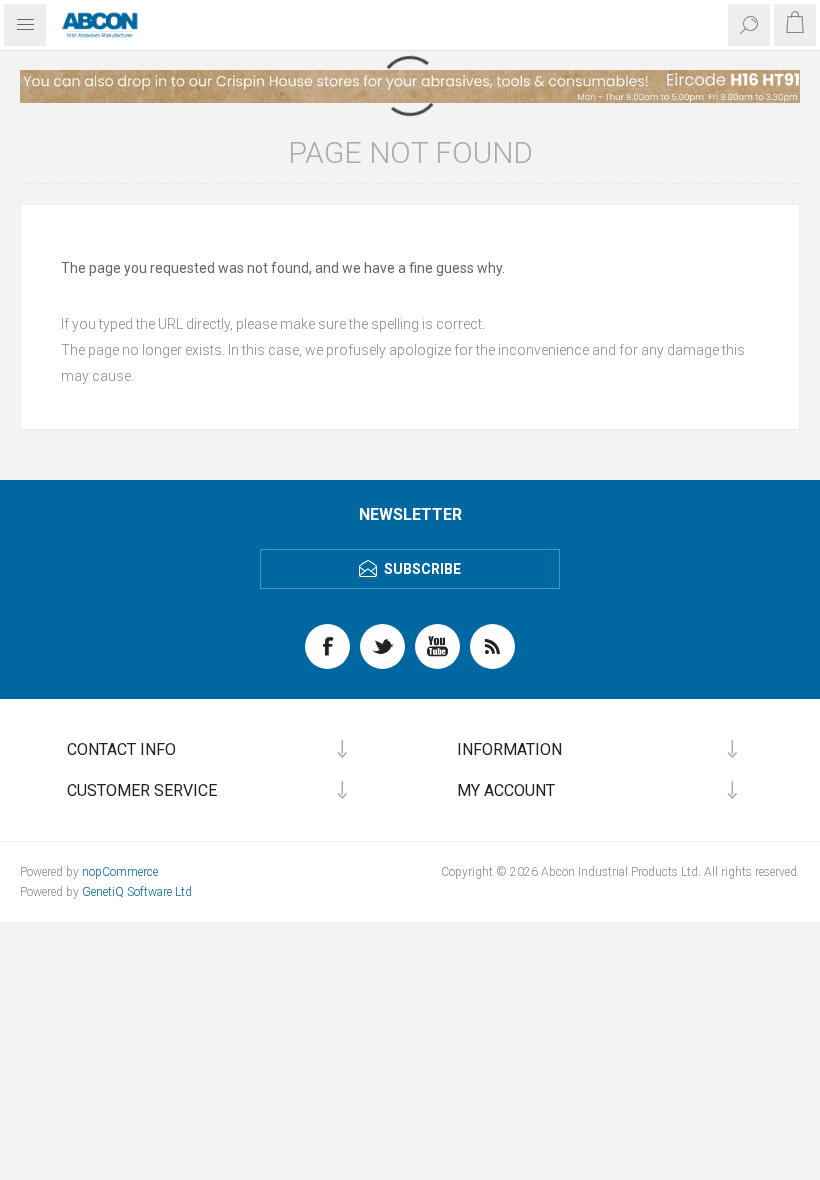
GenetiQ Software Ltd (137, 892)
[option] (410, 86)
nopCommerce (120, 872)
